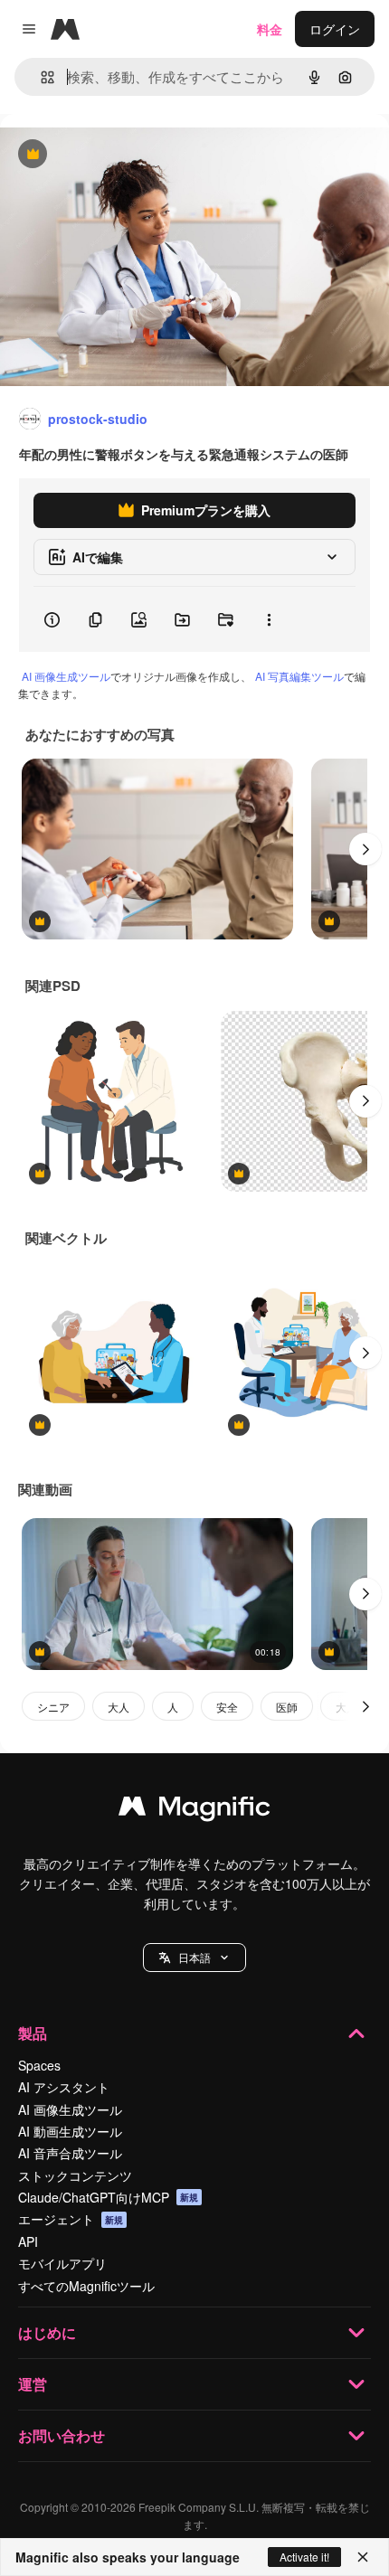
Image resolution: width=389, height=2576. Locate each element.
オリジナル (124, 155)
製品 (33, 2033)
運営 (33, 2384)
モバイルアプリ (62, 2263)
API (28, 2241)
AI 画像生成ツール (66, 676)
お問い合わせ (62, 2435)
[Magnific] (194, 1810)
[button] (194, 1958)
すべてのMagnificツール (86, 2286)
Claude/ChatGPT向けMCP (108, 2197)
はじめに (47, 2332)
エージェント (71, 2219)
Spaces (39, 2065)
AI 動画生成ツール (70, 2131)
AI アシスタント (64, 2087)
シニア (53, 1707)
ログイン (335, 29)
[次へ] (365, 849)
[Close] (363, 2557)
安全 (227, 1707)
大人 (119, 1707)
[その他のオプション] (269, 619)
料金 (270, 29)
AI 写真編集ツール (299, 676)
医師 (287, 1707)
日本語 (194, 1957)
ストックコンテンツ (75, 2175)
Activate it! (304, 2557)
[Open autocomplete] (40, 77)
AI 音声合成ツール (70, 2153)
